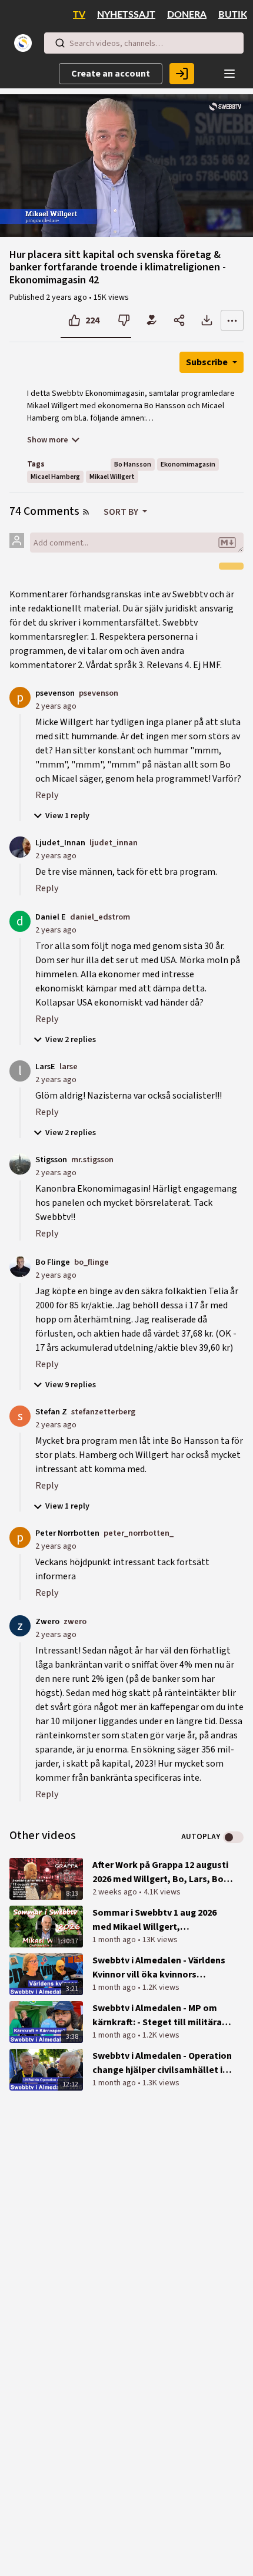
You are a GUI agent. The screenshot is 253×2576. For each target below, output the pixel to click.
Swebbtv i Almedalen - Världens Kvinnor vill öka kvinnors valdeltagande (159, 1968)
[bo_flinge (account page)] (20, 1266)
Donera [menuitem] (187, 15)
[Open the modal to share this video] (179, 320)
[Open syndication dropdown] (86, 512)
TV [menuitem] (79, 15)
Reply (47, 795)
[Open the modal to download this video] (207, 320)
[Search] (60, 43)
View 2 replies (71, 1040)
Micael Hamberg (55, 477)
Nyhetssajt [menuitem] (126, 15)
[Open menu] (229, 74)
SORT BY (122, 512)
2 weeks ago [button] (116, 1892)
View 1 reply (67, 816)
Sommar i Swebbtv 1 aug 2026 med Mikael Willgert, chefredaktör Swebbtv (154, 1920)
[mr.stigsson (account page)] (20, 1163)
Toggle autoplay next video (233, 1837)
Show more (48, 440)
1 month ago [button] (115, 1940)
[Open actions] (232, 320)
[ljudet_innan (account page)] (20, 846)
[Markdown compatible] (227, 543)
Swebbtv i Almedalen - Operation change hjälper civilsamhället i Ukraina (162, 2063)
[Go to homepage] (25, 43)
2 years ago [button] (67, 297)
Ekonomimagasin (188, 464)
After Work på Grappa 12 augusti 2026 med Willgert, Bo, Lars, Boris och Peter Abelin (163, 1872)
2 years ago (56, 706)
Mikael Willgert (112, 477)
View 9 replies (71, 1385)
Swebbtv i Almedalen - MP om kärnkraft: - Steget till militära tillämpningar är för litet (157, 2016)
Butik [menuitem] (233, 15)
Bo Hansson (133, 464)
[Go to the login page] (182, 74)
